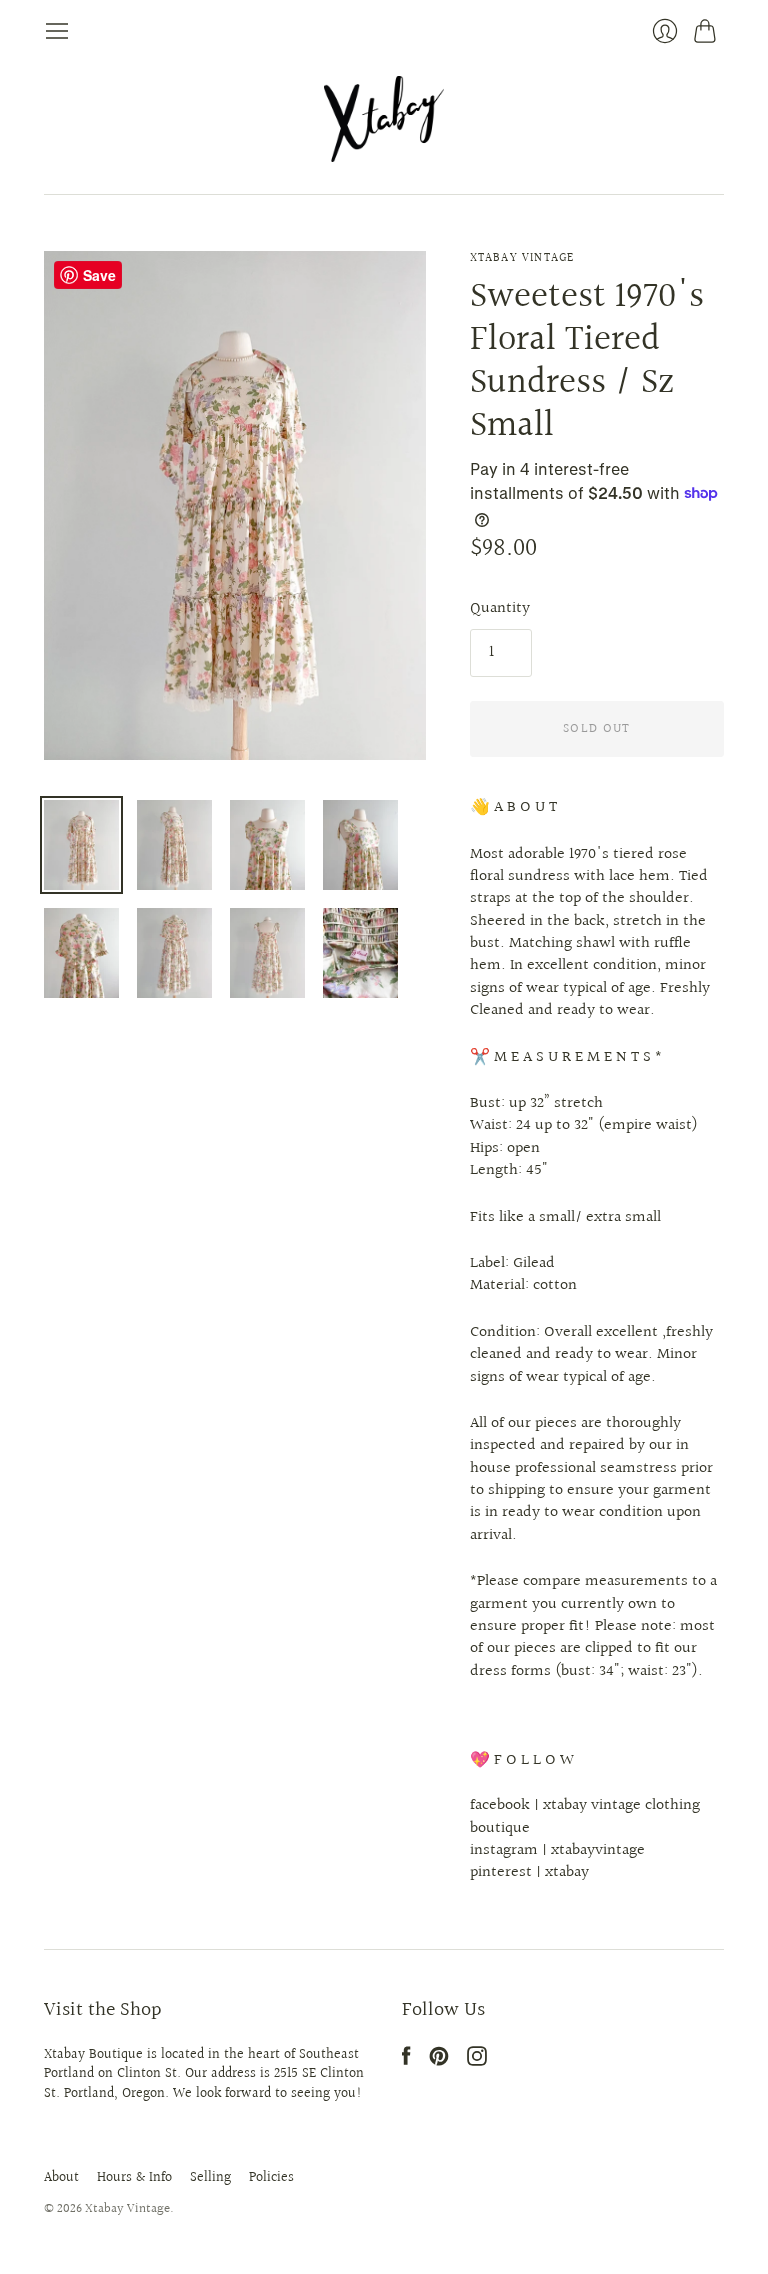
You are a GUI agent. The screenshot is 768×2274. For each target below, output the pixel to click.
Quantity (500, 609)
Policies (271, 2178)
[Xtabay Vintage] (384, 119)
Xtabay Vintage (522, 258)
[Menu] (57, 31)
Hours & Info (134, 2178)
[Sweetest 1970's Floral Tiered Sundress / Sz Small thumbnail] (81, 845)
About (61, 2178)
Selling (210, 2178)
